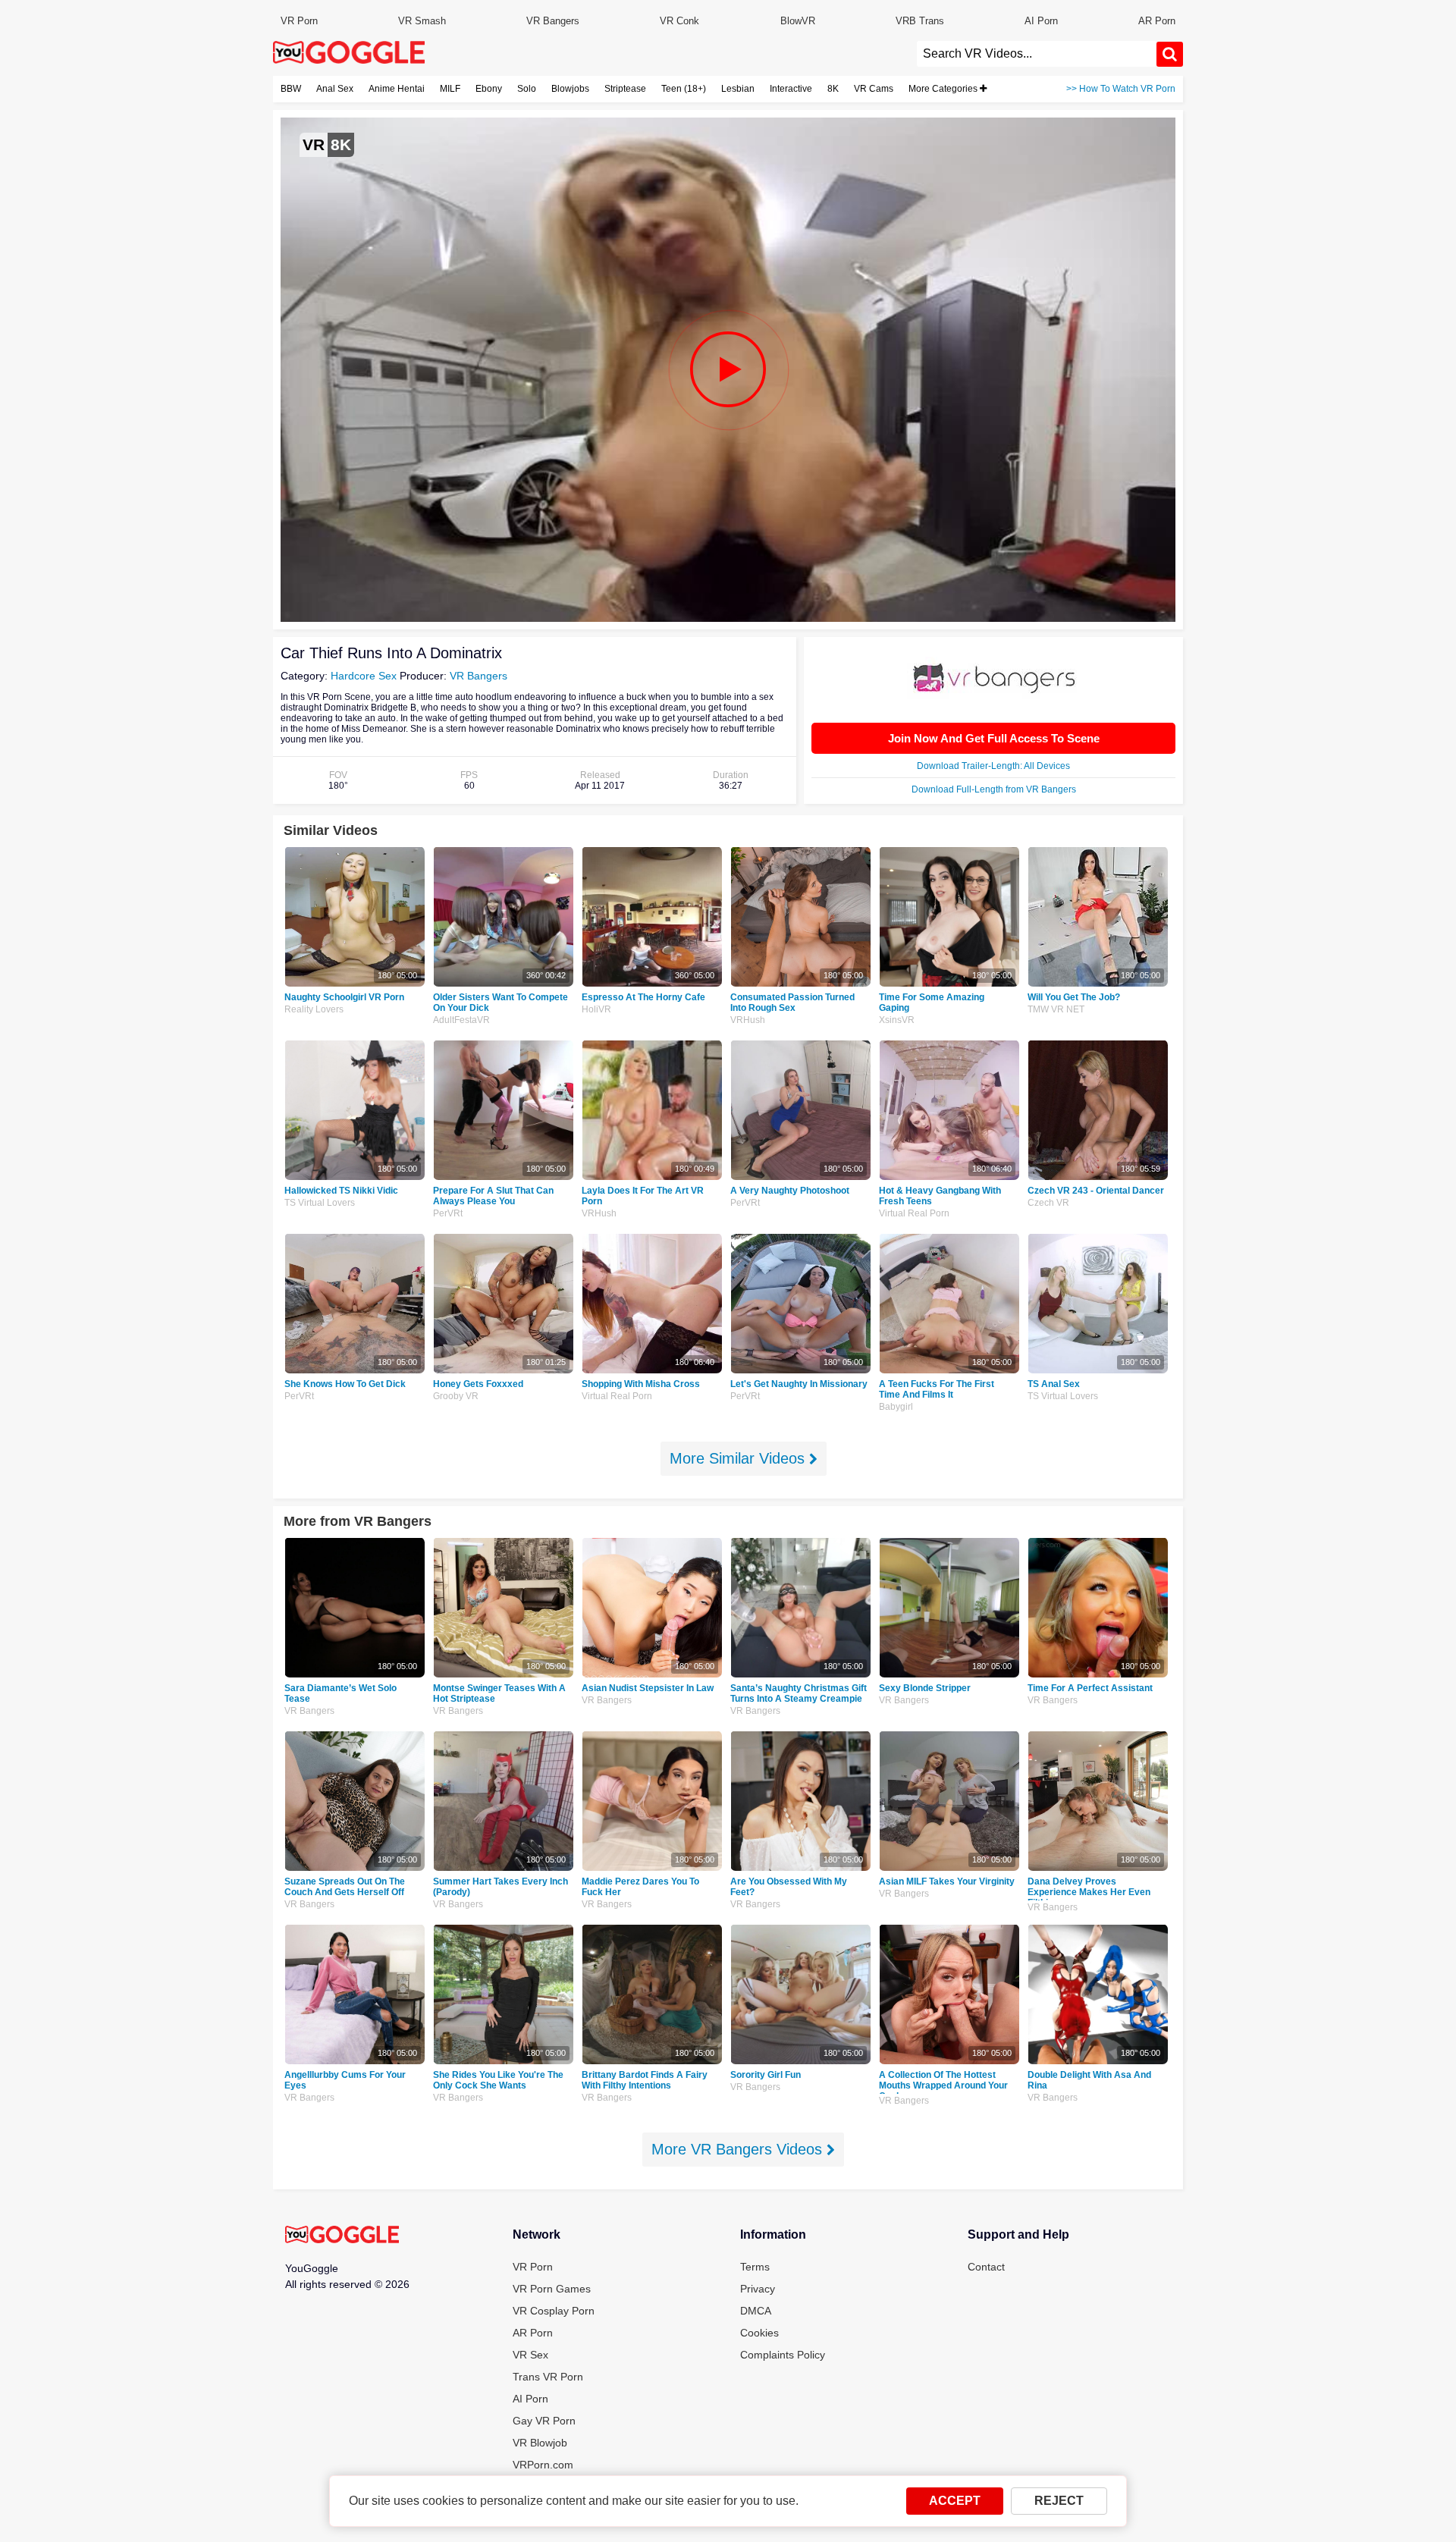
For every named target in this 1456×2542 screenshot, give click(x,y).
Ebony (489, 89)
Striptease (625, 89)
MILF (450, 89)
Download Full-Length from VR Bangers (994, 789)
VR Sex (530, 2355)
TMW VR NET (1056, 1009)
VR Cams (874, 89)
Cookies (759, 2333)
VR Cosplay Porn (554, 2311)
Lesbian (738, 89)
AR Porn (1157, 21)
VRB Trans (920, 21)
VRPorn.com (543, 2465)
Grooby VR (456, 1396)
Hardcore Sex (364, 676)
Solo (527, 89)
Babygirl (896, 1407)
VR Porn (299, 21)
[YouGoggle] (342, 2236)
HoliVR (596, 1009)
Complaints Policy (783, 2355)
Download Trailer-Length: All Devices (993, 766)
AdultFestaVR (461, 1020)
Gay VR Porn (544, 2421)
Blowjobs (570, 89)
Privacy (758, 2289)
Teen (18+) (684, 89)
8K (833, 89)
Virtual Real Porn (914, 1213)
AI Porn (1041, 21)
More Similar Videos (739, 1458)
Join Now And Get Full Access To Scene (994, 738)
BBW (291, 89)
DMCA (756, 2311)
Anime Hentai (397, 89)
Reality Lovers (314, 1009)
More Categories (944, 89)
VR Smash (422, 21)
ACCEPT (955, 2501)
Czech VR (1048, 1203)
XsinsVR (897, 1020)
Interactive (791, 89)
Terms (755, 2267)
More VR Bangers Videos (739, 2149)
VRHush (748, 1020)
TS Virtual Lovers (320, 1203)
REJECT (1059, 2501)
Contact (986, 2267)
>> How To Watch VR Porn (1121, 89)
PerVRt (448, 1213)
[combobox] (1037, 54)
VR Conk (679, 21)
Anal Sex (335, 89)
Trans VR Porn (548, 2377)
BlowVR (798, 21)
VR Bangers (553, 21)
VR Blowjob (540, 2443)
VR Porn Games (552, 2289)
